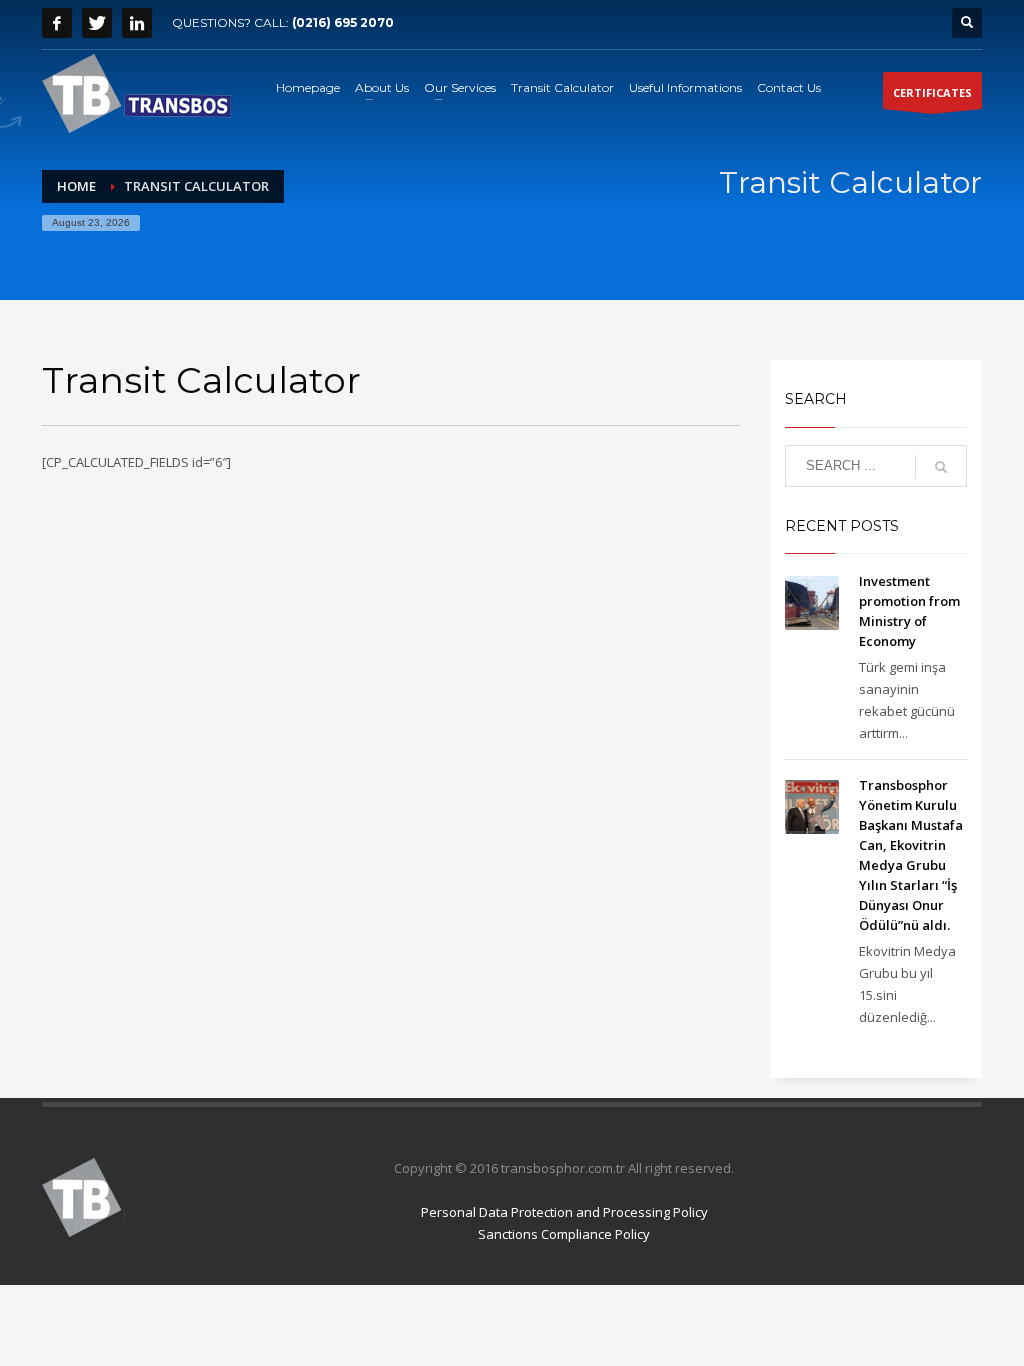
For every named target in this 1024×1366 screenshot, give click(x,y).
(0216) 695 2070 (343, 22)
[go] (941, 467)
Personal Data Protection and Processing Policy (564, 1212)
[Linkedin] (137, 23)
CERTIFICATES (932, 92)
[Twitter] (97, 23)
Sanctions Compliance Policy (564, 1234)
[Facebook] (57, 23)
